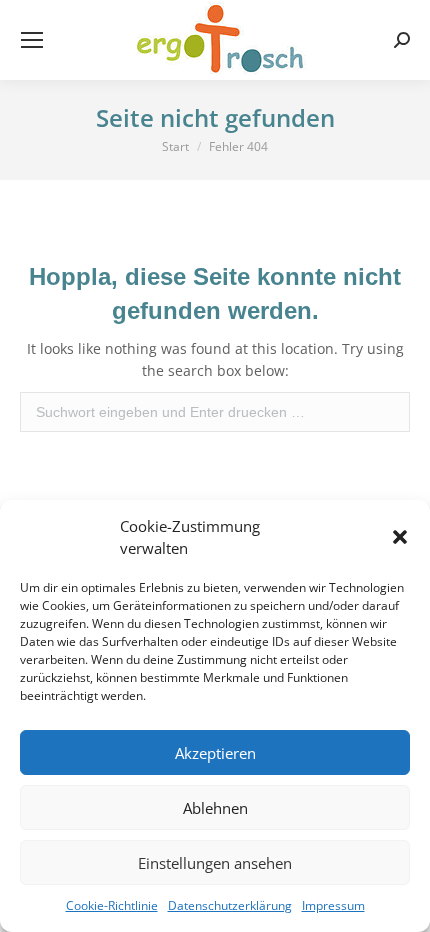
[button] (400, 537)
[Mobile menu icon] (32, 40)
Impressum (333, 905)
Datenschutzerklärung (230, 905)
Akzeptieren (215, 753)
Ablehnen (215, 808)
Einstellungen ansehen (215, 863)
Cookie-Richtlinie (112, 905)
